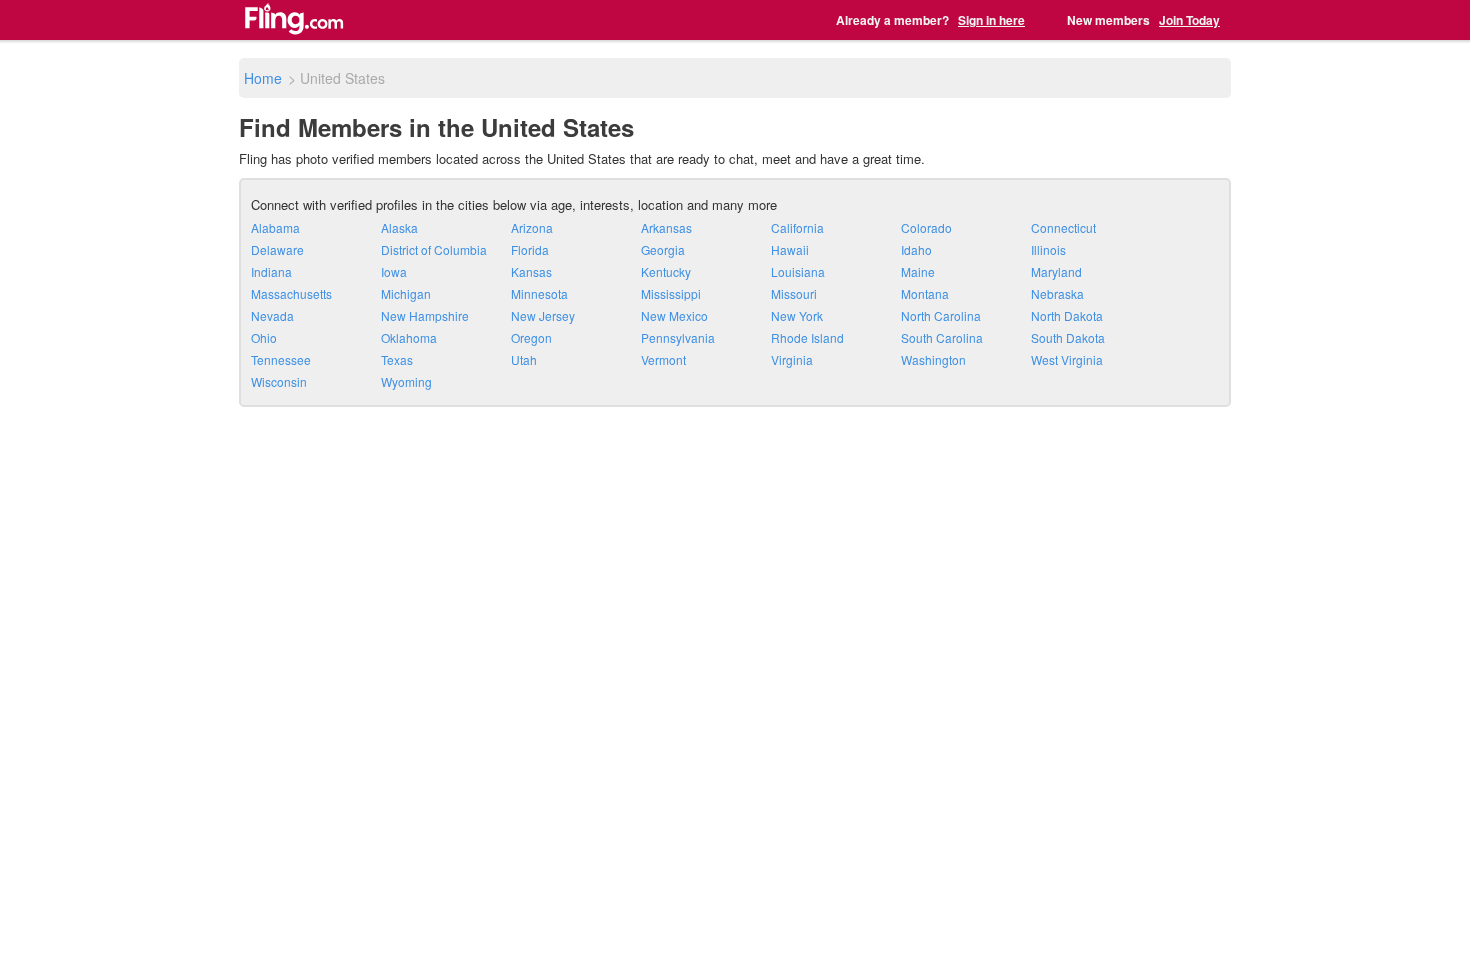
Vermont (663, 359)
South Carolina (942, 337)
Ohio (264, 337)
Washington (933, 359)
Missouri (794, 293)
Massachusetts (291, 293)
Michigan (406, 293)
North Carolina (941, 315)
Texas (397, 359)
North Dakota (1067, 315)
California (797, 227)
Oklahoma (409, 337)
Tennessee (281, 359)
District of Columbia (434, 249)
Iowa (394, 271)
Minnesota (539, 293)
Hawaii (790, 249)
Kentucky (666, 271)
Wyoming (406, 381)
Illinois (1048, 249)
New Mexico (674, 315)
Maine (918, 271)
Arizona (532, 227)
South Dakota (1068, 337)
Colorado (926, 227)
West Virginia (1067, 359)
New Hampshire (425, 315)
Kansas (531, 271)
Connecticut (1063, 227)
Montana (925, 293)
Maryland (1056, 271)
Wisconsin (279, 381)
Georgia (663, 249)
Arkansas (666, 227)
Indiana (271, 271)
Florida (530, 249)
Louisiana (798, 271)
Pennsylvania (678, 337)
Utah (524, 359)
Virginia (792, 359)
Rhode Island (807, 337)
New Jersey (543, 315)
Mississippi (671, 293)
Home (263, 78)
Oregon (531, 337)
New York (797, 315)
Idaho (916, 249)
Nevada (272, 315)
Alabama (275, 227)
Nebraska (1057, 293)
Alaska (399, 227)
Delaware (277, 249)
